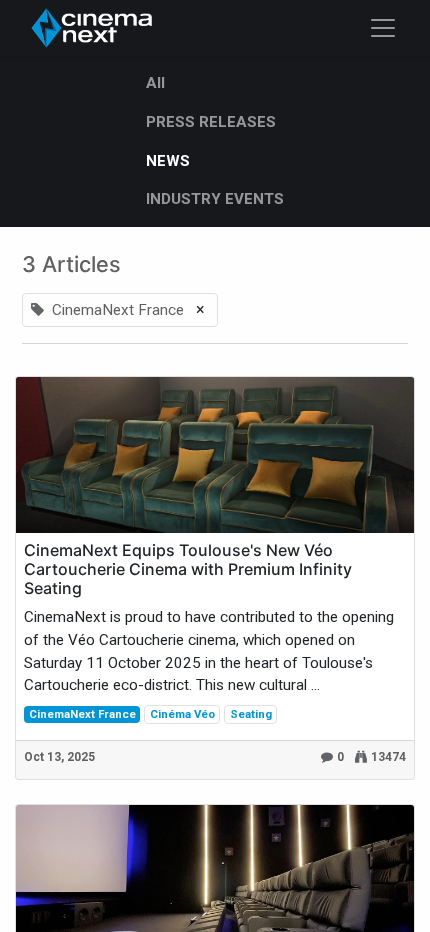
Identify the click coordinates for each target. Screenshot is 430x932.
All (155, 83)
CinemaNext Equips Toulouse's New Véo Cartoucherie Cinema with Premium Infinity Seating (188, 569)
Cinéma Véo (182, 714)
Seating (251, 714)
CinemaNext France (82, 714)
